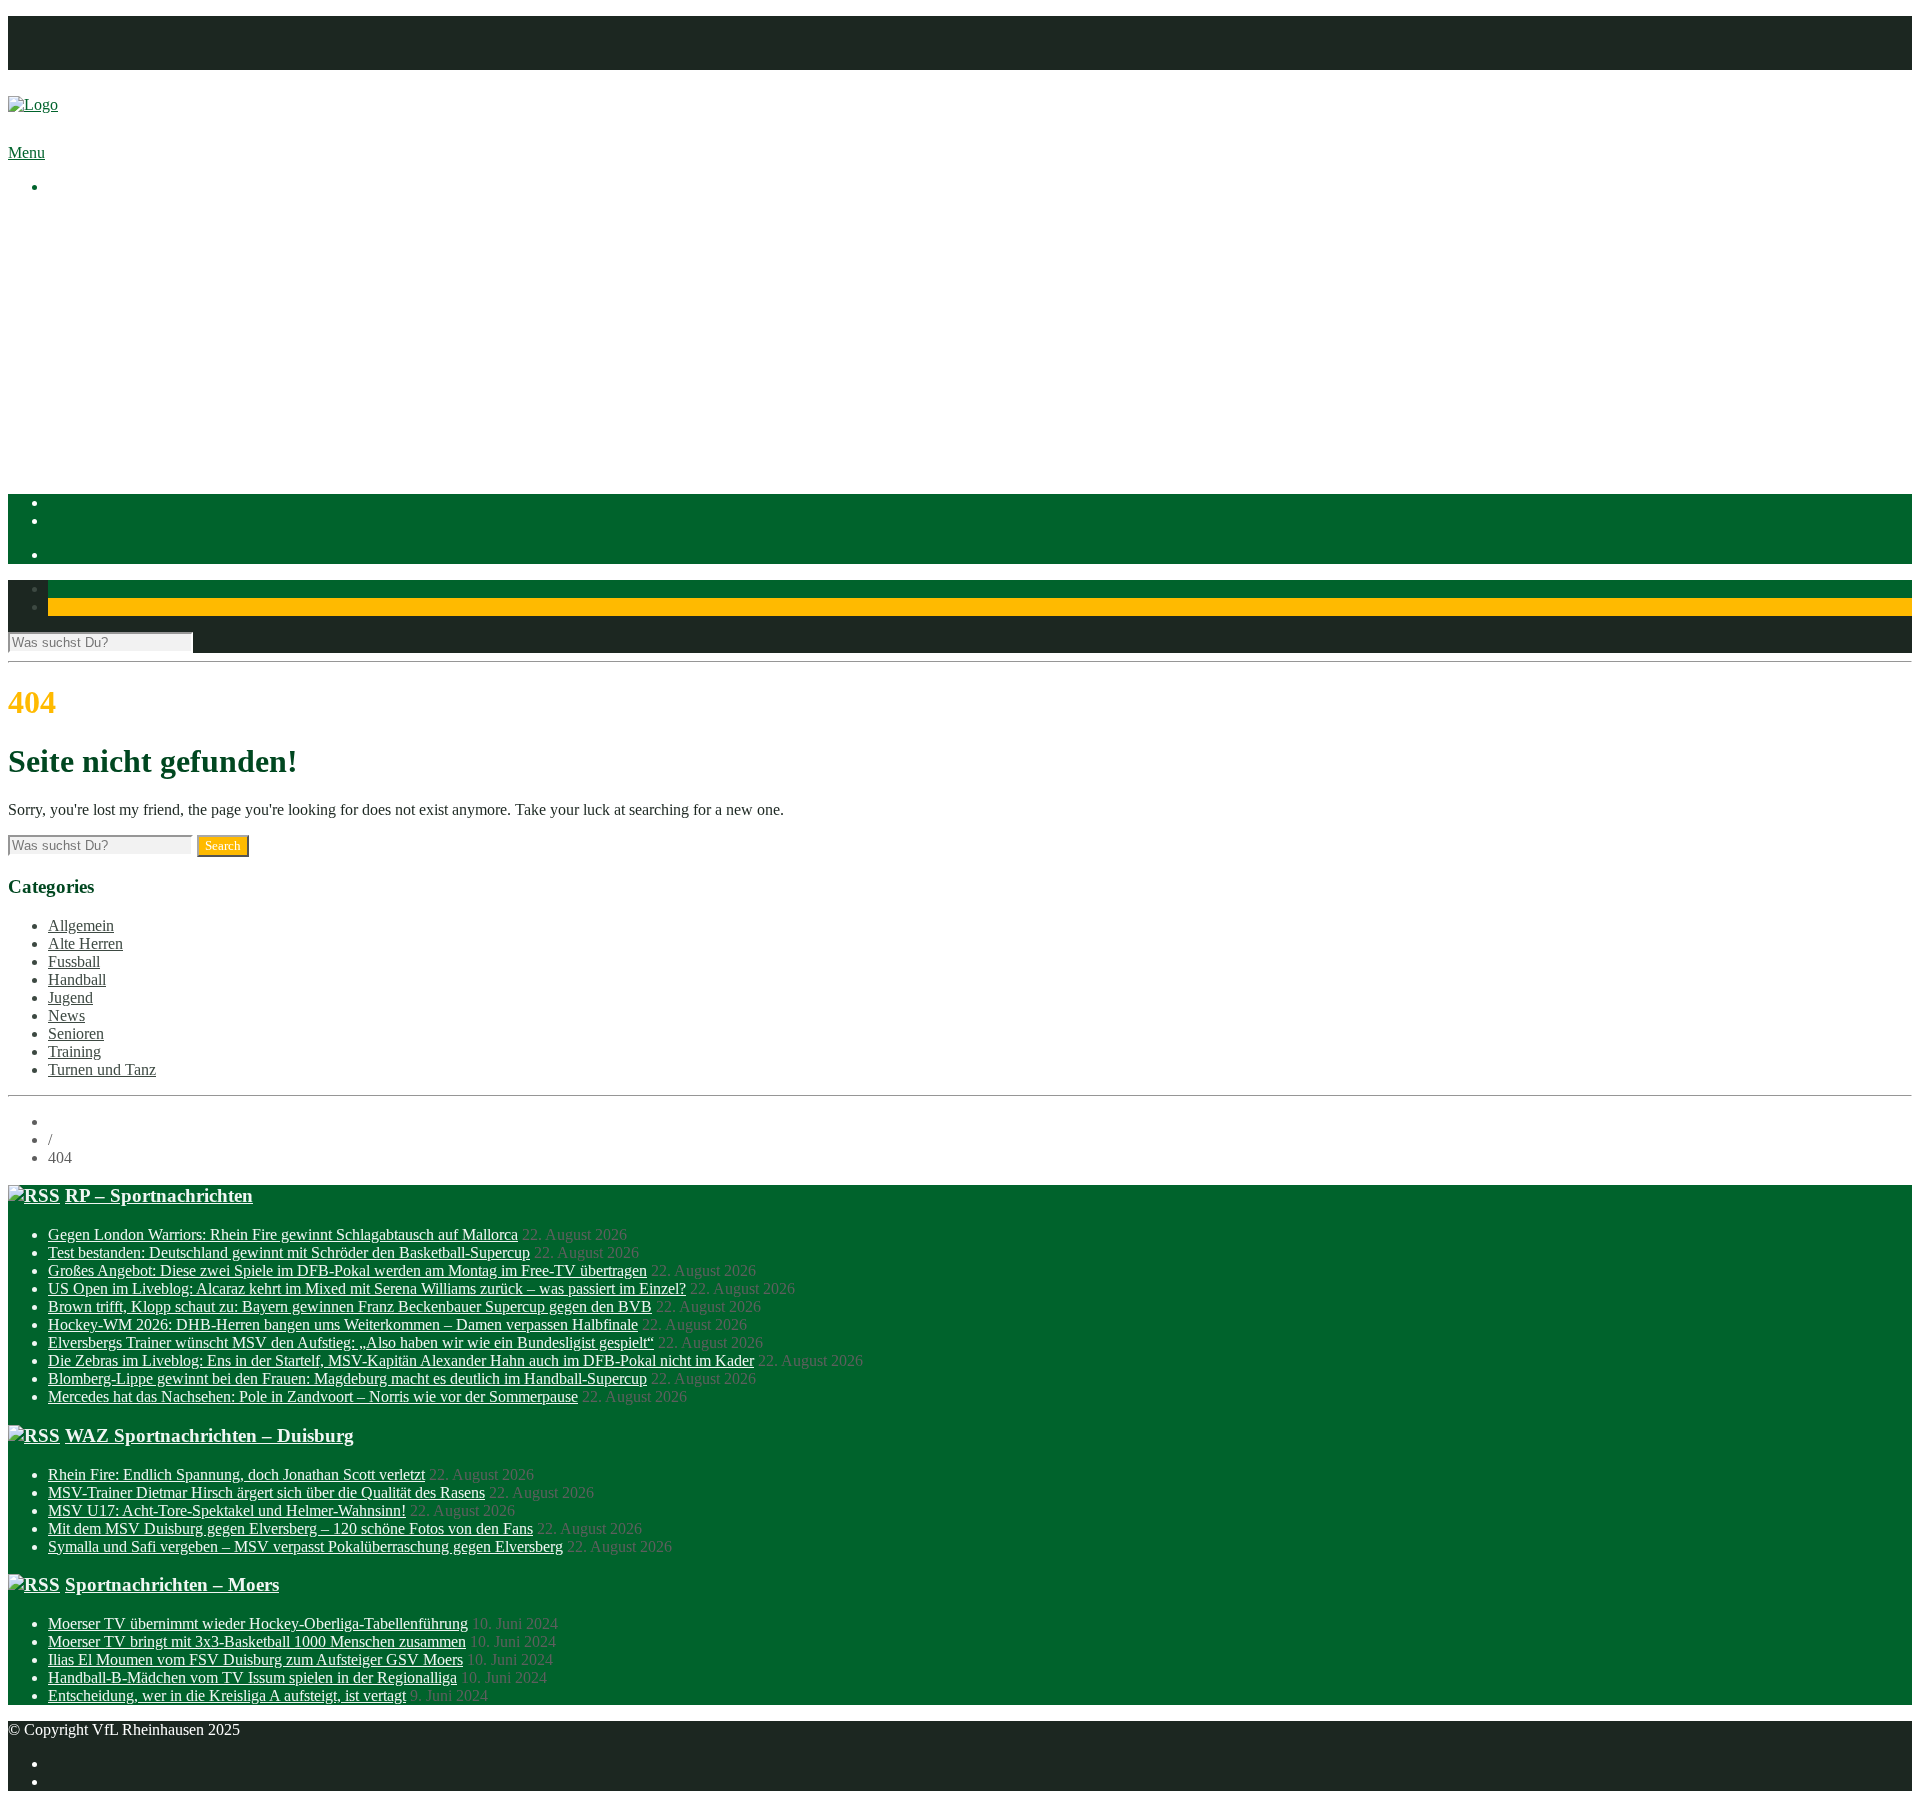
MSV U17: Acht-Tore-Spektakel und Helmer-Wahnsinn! (227, 1510)
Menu (26, 152)
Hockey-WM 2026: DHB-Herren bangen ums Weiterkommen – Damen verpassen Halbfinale (343, 1324)
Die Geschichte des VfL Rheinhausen (207, 310)
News (66, 1015)
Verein (68, 238)
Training (74, 1051)
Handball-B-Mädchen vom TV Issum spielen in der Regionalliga (252, 1677)
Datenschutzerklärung (117, 42)
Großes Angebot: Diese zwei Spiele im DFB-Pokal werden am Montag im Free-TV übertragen (347, 1270)
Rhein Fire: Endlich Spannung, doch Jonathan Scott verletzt (236, 1474)
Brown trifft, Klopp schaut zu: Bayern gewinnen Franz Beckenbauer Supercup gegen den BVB (350, 1306)
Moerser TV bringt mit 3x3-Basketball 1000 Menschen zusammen (257, 1641)
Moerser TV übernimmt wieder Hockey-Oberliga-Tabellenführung (258, 1623)
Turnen (110, 436)
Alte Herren (85, 943)
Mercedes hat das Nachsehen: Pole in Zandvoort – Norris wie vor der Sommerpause (313, 1396)
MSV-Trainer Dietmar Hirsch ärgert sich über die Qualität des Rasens (266, 1492)
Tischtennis (123, 418)
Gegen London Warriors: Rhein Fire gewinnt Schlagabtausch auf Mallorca (283, 1234)
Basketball (121, 364)
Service (111, 328)
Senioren (76, 1033)
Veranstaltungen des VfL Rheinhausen (209, 256)
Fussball (114, 382)
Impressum (82, 24)
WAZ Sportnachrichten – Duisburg (209, 1435)
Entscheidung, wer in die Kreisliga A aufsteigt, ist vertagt (227, 1695)
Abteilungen (87, 346)
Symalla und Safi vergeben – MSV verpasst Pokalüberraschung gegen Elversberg (305, 1546)
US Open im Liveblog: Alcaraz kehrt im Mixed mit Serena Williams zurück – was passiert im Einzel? (367, 1288)
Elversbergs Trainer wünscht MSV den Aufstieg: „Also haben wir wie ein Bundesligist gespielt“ (351, 1342)
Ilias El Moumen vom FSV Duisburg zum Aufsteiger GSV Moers (255, 1659)
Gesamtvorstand (139, 274)
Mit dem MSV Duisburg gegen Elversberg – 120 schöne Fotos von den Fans (290, 1528)
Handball (117, 400)
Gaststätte (78, 454)
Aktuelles (78, 220)
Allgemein (81, 925)
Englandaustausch (145, 292)
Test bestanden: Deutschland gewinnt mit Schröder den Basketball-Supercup (289, 1252)
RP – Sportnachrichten (159, 1195)
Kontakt (73, 60)
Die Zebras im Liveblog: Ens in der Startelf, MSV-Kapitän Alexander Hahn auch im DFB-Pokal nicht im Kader (401, 1360)
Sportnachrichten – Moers (172, 1584)
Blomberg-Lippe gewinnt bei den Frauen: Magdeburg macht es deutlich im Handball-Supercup (347, 1378)
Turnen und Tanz (102, 1069)
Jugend (70, 997)
